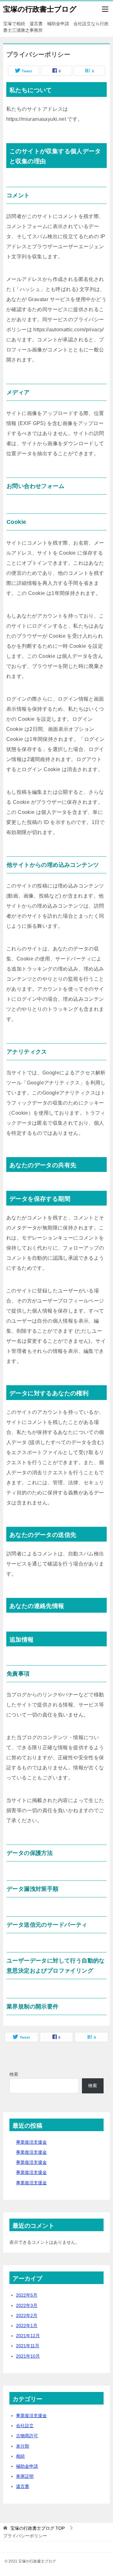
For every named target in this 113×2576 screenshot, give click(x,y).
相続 (20, 2456)
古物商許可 (27, 2436)
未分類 (23, 2446)
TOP (38, 2528)
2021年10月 (28, 2356)
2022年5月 (27, 2295)
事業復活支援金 (31, 2142)
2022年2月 (27, 2316)
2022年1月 (27, 2326)
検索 (14, 2074)
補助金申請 (27, 2466)
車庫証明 (25, 2476)
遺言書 (23, 2486)
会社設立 (25, 2426)
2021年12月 (28, 2336)
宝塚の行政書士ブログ (40, 9)
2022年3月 (27, 2305)
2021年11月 (28, 2346)
